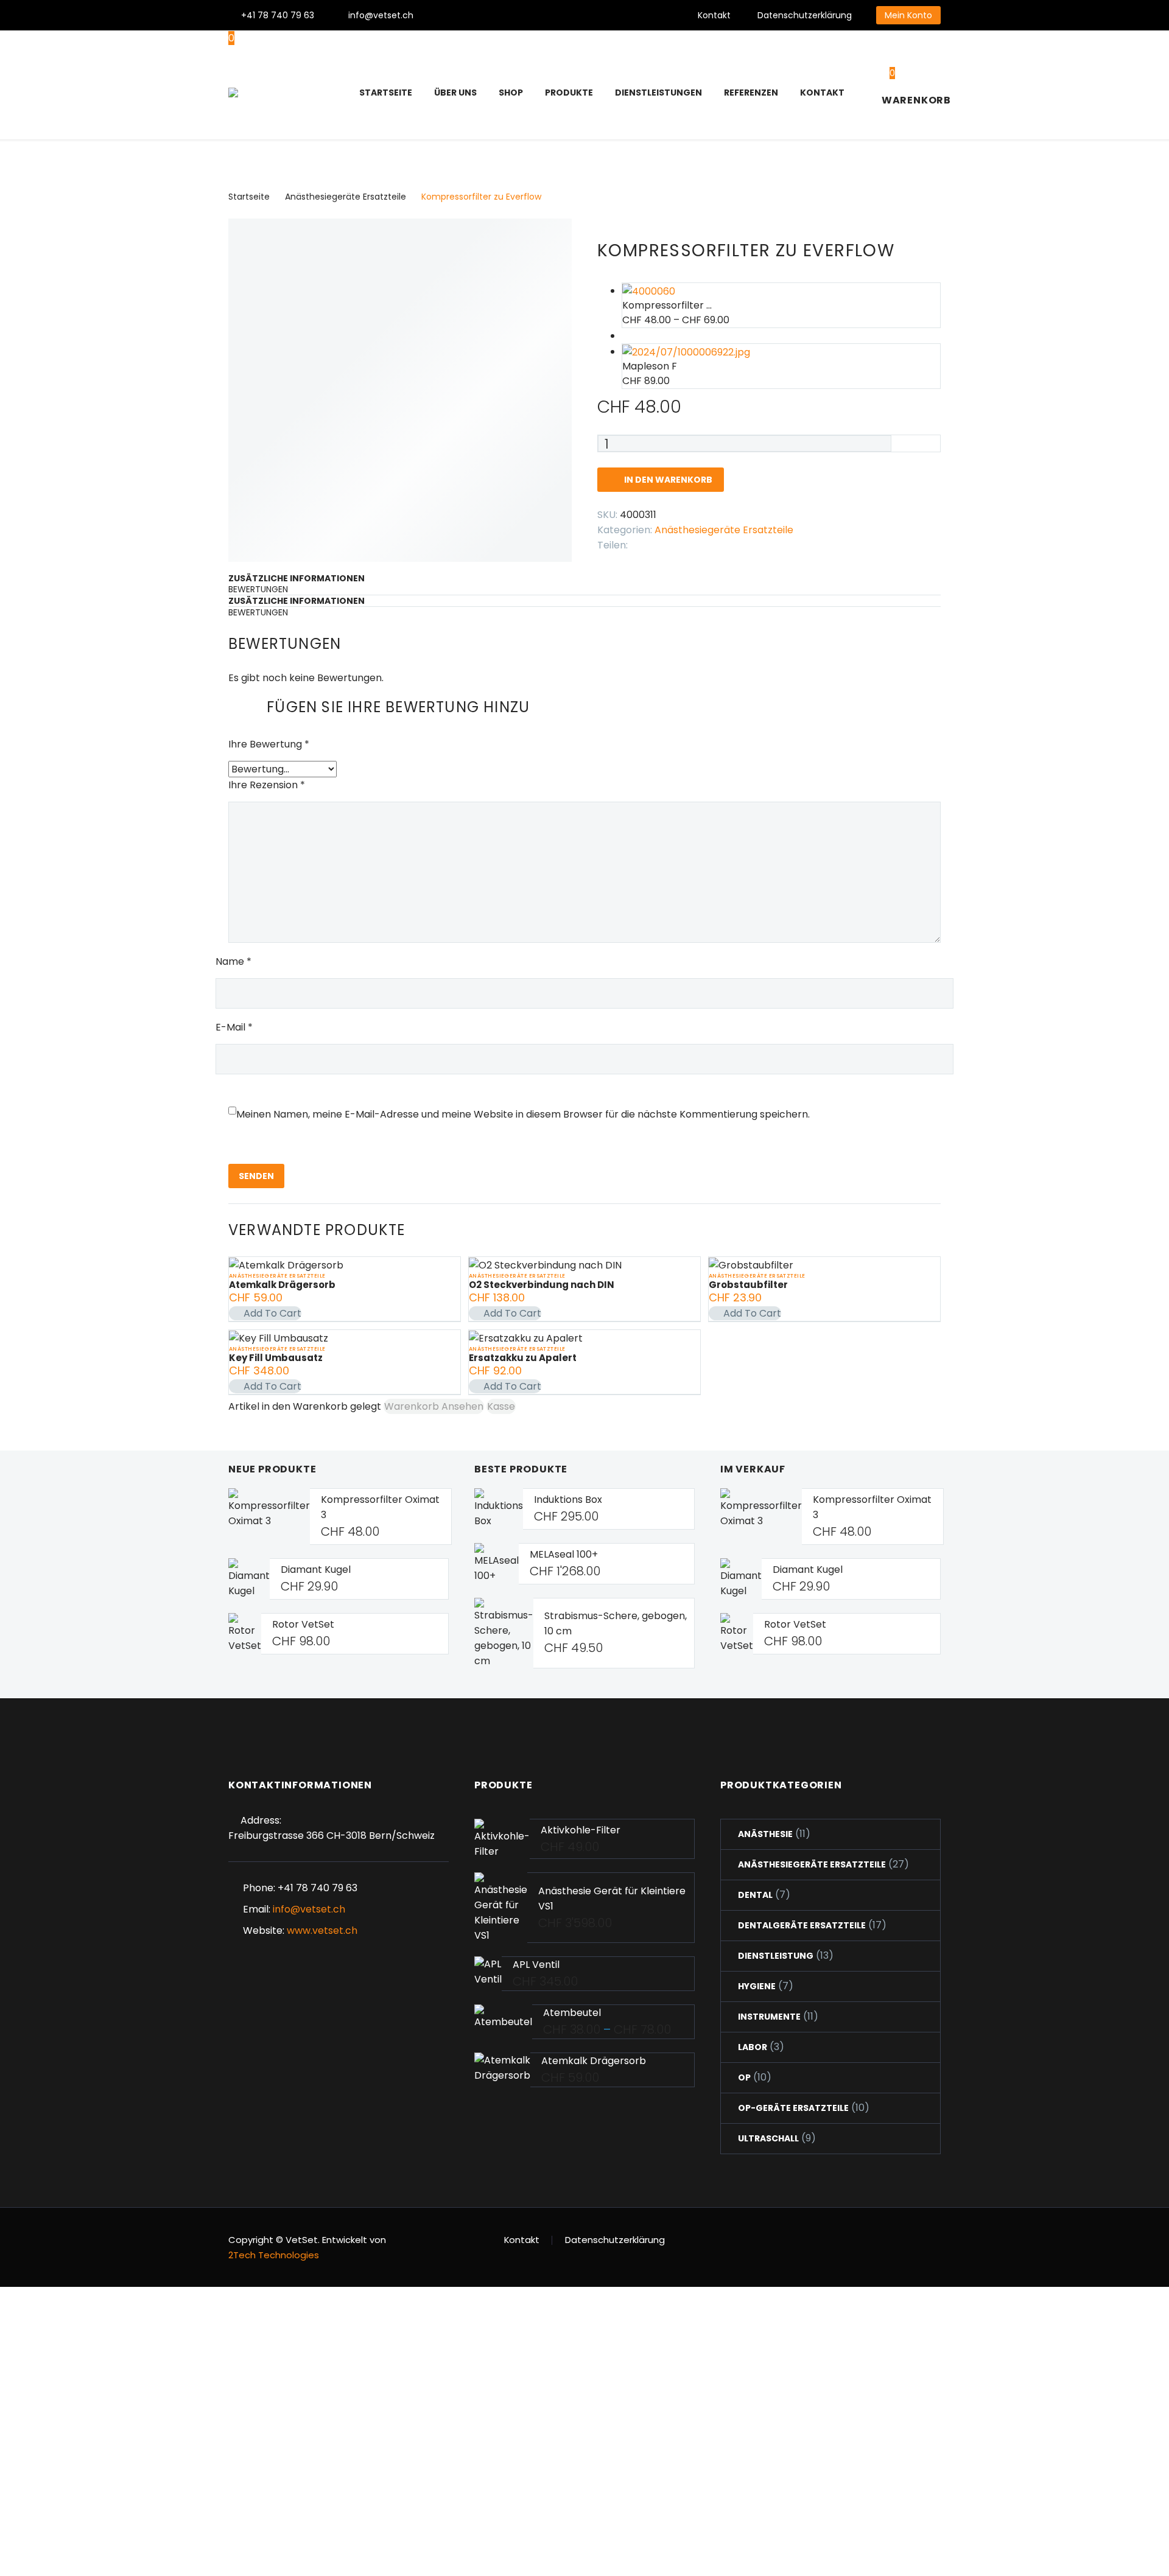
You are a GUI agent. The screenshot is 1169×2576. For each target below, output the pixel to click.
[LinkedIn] (711, 542)
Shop (511, 93)
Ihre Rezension (267, 785)
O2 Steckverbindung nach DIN (542, 1285)
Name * (233, 961)
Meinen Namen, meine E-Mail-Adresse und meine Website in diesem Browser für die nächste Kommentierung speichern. (523, 1114)
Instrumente (769, 2017)
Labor (753, 2047)
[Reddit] (729, 542)
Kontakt (714, 15)
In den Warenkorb (661, 480)
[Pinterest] (517, 15)
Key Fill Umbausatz (276, 1358)
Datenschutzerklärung (805, 15)
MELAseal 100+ (564, 1554)
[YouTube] (535, 15)
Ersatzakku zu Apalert (523, 1358)
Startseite (386, 93)
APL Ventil (536, 1965)
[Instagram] (499, 15)
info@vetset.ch (381, 15)
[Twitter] (480, 15)
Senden (256, 1176)
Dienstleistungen (658, 93)
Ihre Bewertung (269, 744)
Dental (755, 1895)
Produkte (569, 93)
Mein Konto (908, 15)
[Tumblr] (693, 542)
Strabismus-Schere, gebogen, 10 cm (616, 1623)
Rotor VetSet (303, 1624)
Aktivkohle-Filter (581, 1830)
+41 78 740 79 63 (278, 15)
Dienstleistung (776, 1956)
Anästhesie (765, 1834)
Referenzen (751, 93)
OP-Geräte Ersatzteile (793, 2108)
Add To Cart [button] (272, 1313)
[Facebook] (462, 15)
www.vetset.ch (322, 1930)
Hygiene (757, 1986)
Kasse (501, 1406)
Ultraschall (768, 2138)
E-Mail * (234, 1027)
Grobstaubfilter (748, 1285)
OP (744, 2077)
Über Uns (455, 93)
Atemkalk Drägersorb (282, 1285)
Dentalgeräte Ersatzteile (802, 1925)
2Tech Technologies (274, 2255)
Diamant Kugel (316, 1570)
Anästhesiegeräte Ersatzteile (346, 197)
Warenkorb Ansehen (434, 1406)
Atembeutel (572, 2013)
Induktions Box (568, 1500)
